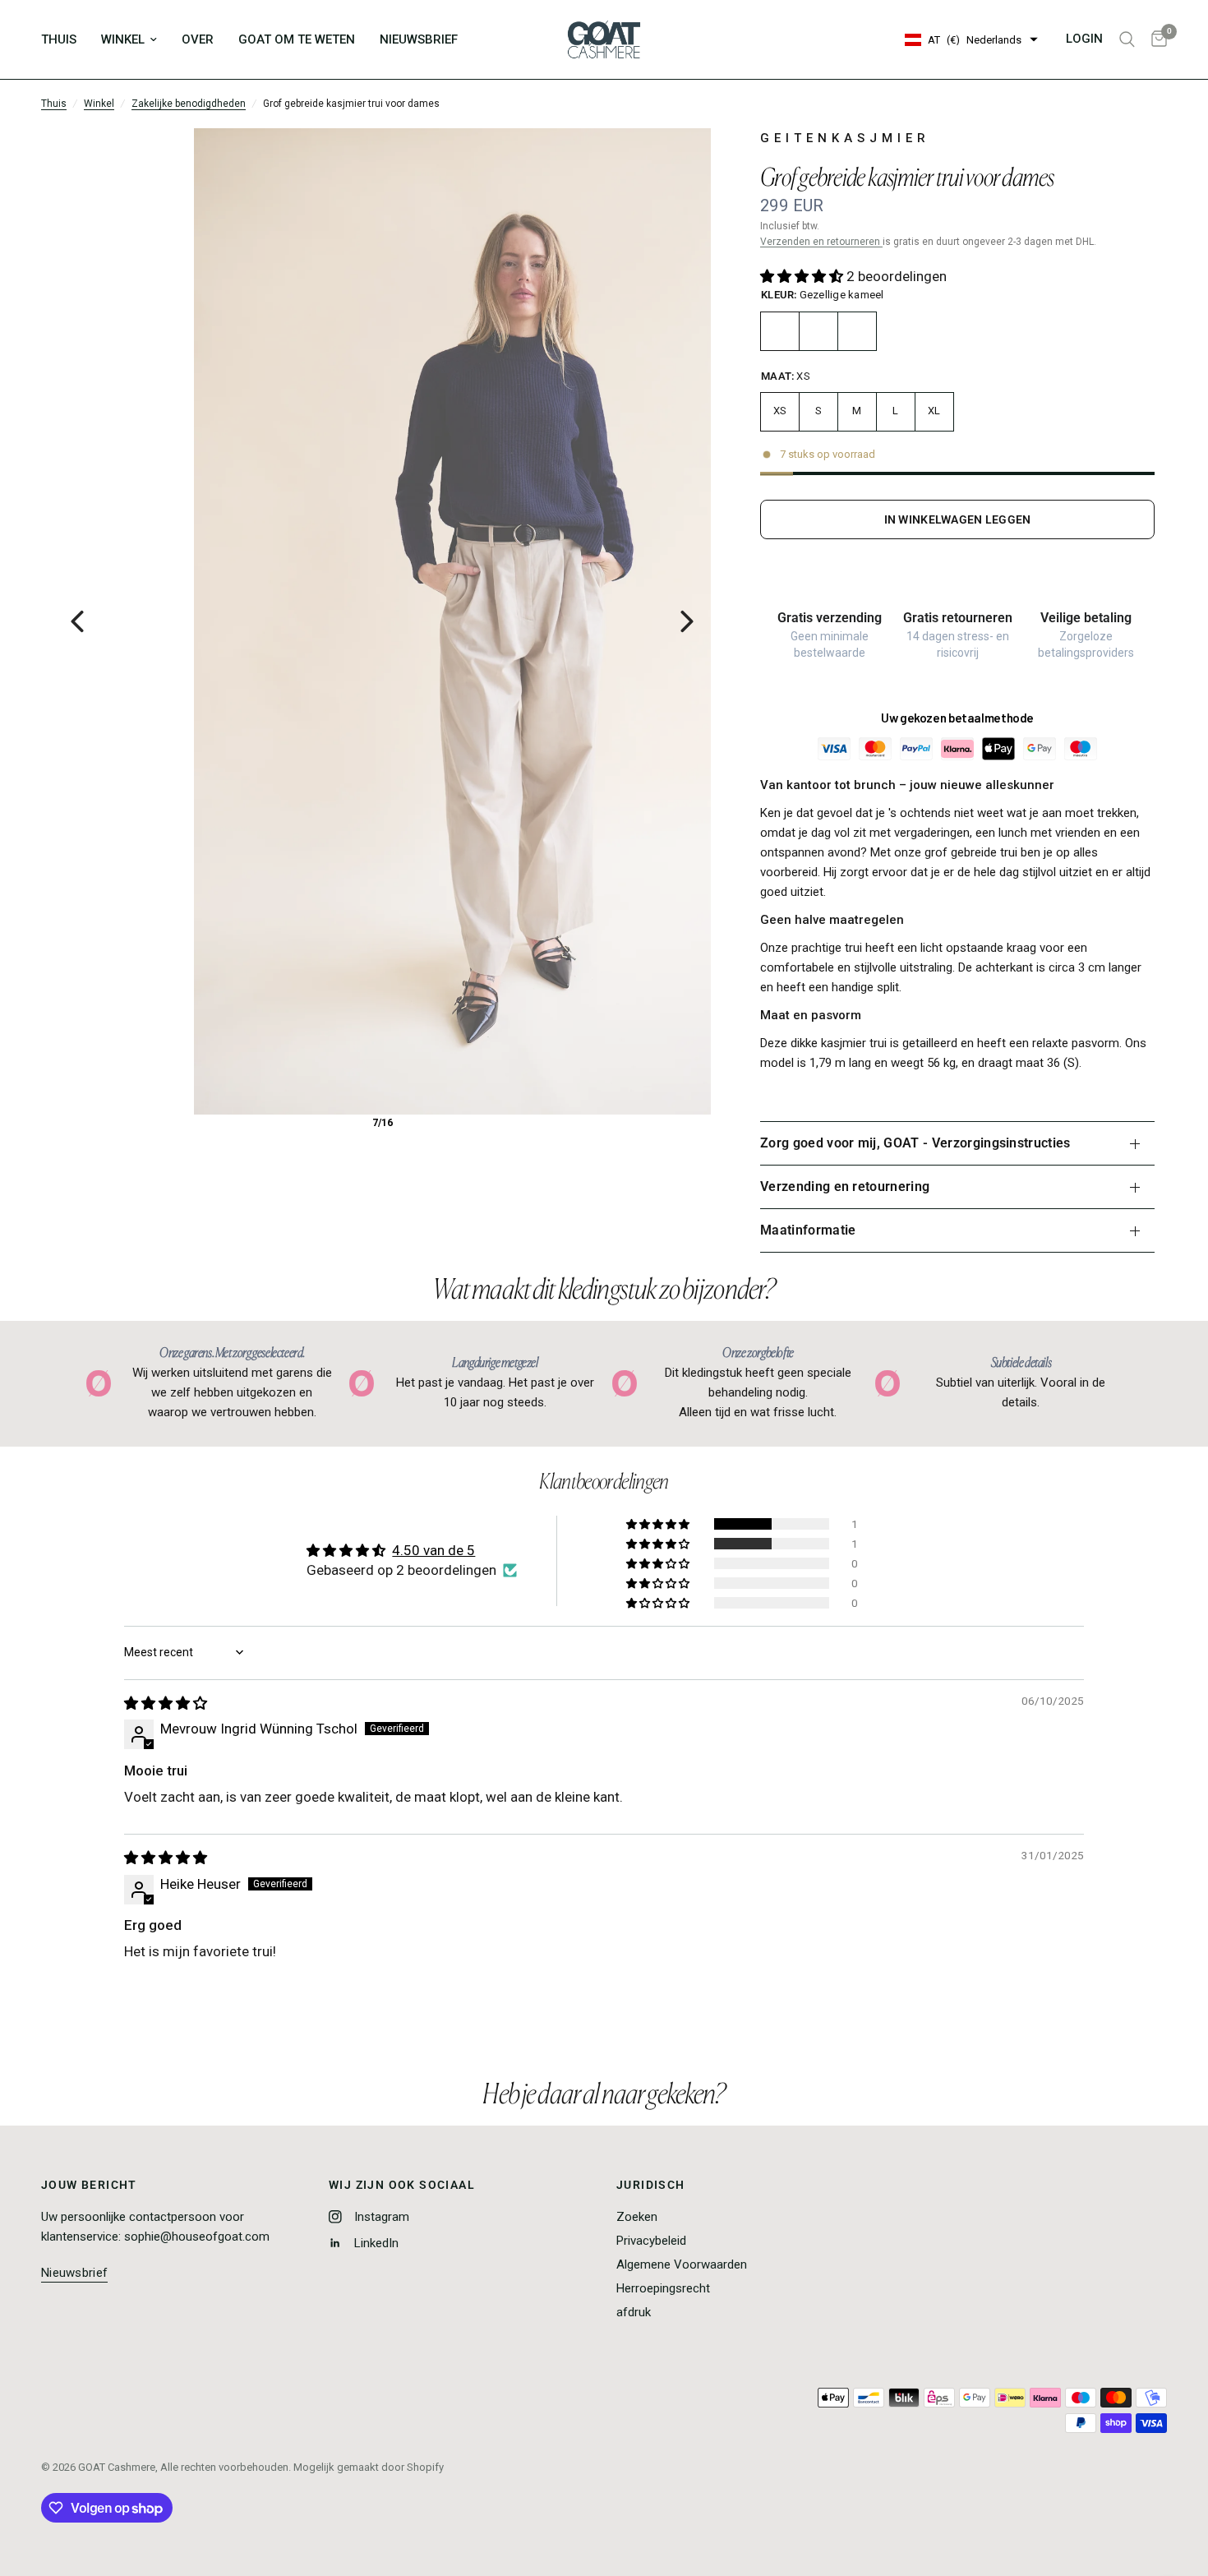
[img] (166, 1703)
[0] (1155, 39)
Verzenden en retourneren (821, 242)
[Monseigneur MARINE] (818, 331)
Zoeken (637, 2217)
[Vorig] (77, 621)
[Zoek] (1127, 39)
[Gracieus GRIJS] (857, 331)
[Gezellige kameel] (780, 331)
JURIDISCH (651, 2185)
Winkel (99, 104)
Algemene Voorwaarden (682, 2264)
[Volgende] (687, 621)
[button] (803, 276)
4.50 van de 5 (433, 1550)
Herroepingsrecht (663, 2288)
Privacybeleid (651, 2241)
